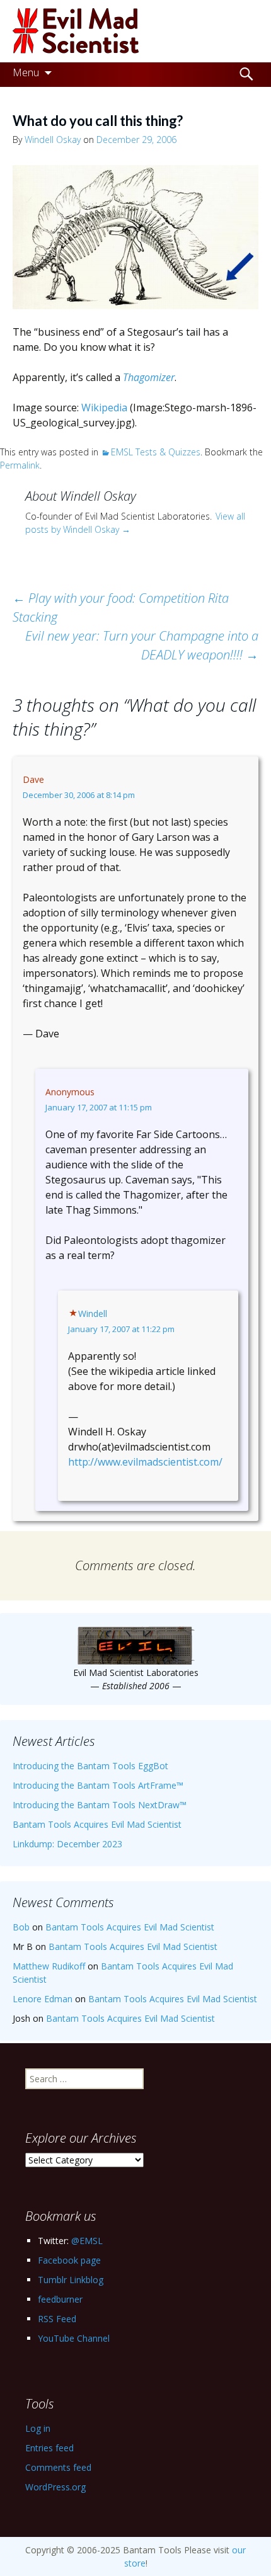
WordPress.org (55, 2487)
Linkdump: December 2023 (67, 1844)
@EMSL (87, 2241)
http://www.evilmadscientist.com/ (145, 1462)
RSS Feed (57, 2319)
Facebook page (69, 2260)
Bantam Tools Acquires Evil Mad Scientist (97, 1824)
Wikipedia (104, 407)
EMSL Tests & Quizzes (156, 452)
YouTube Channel (74, 2338)
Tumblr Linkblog (71, 2280)
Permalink (20, 465)
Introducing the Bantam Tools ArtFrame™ (98, 1785)
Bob (21, 1927)
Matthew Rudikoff (49, 1966)
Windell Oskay (53, 140)
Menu (26, 72)
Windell (93, 1314)
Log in (38, 2428)
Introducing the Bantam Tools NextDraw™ (100, 1805)
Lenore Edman (43, 1999)
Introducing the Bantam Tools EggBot (90, 1766)
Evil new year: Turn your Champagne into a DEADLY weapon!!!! (142, 645)
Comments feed (58, 2467)
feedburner (60, 2299)
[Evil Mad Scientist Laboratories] (135, 31)
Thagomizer (149, 377)
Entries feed (49, 2448)
